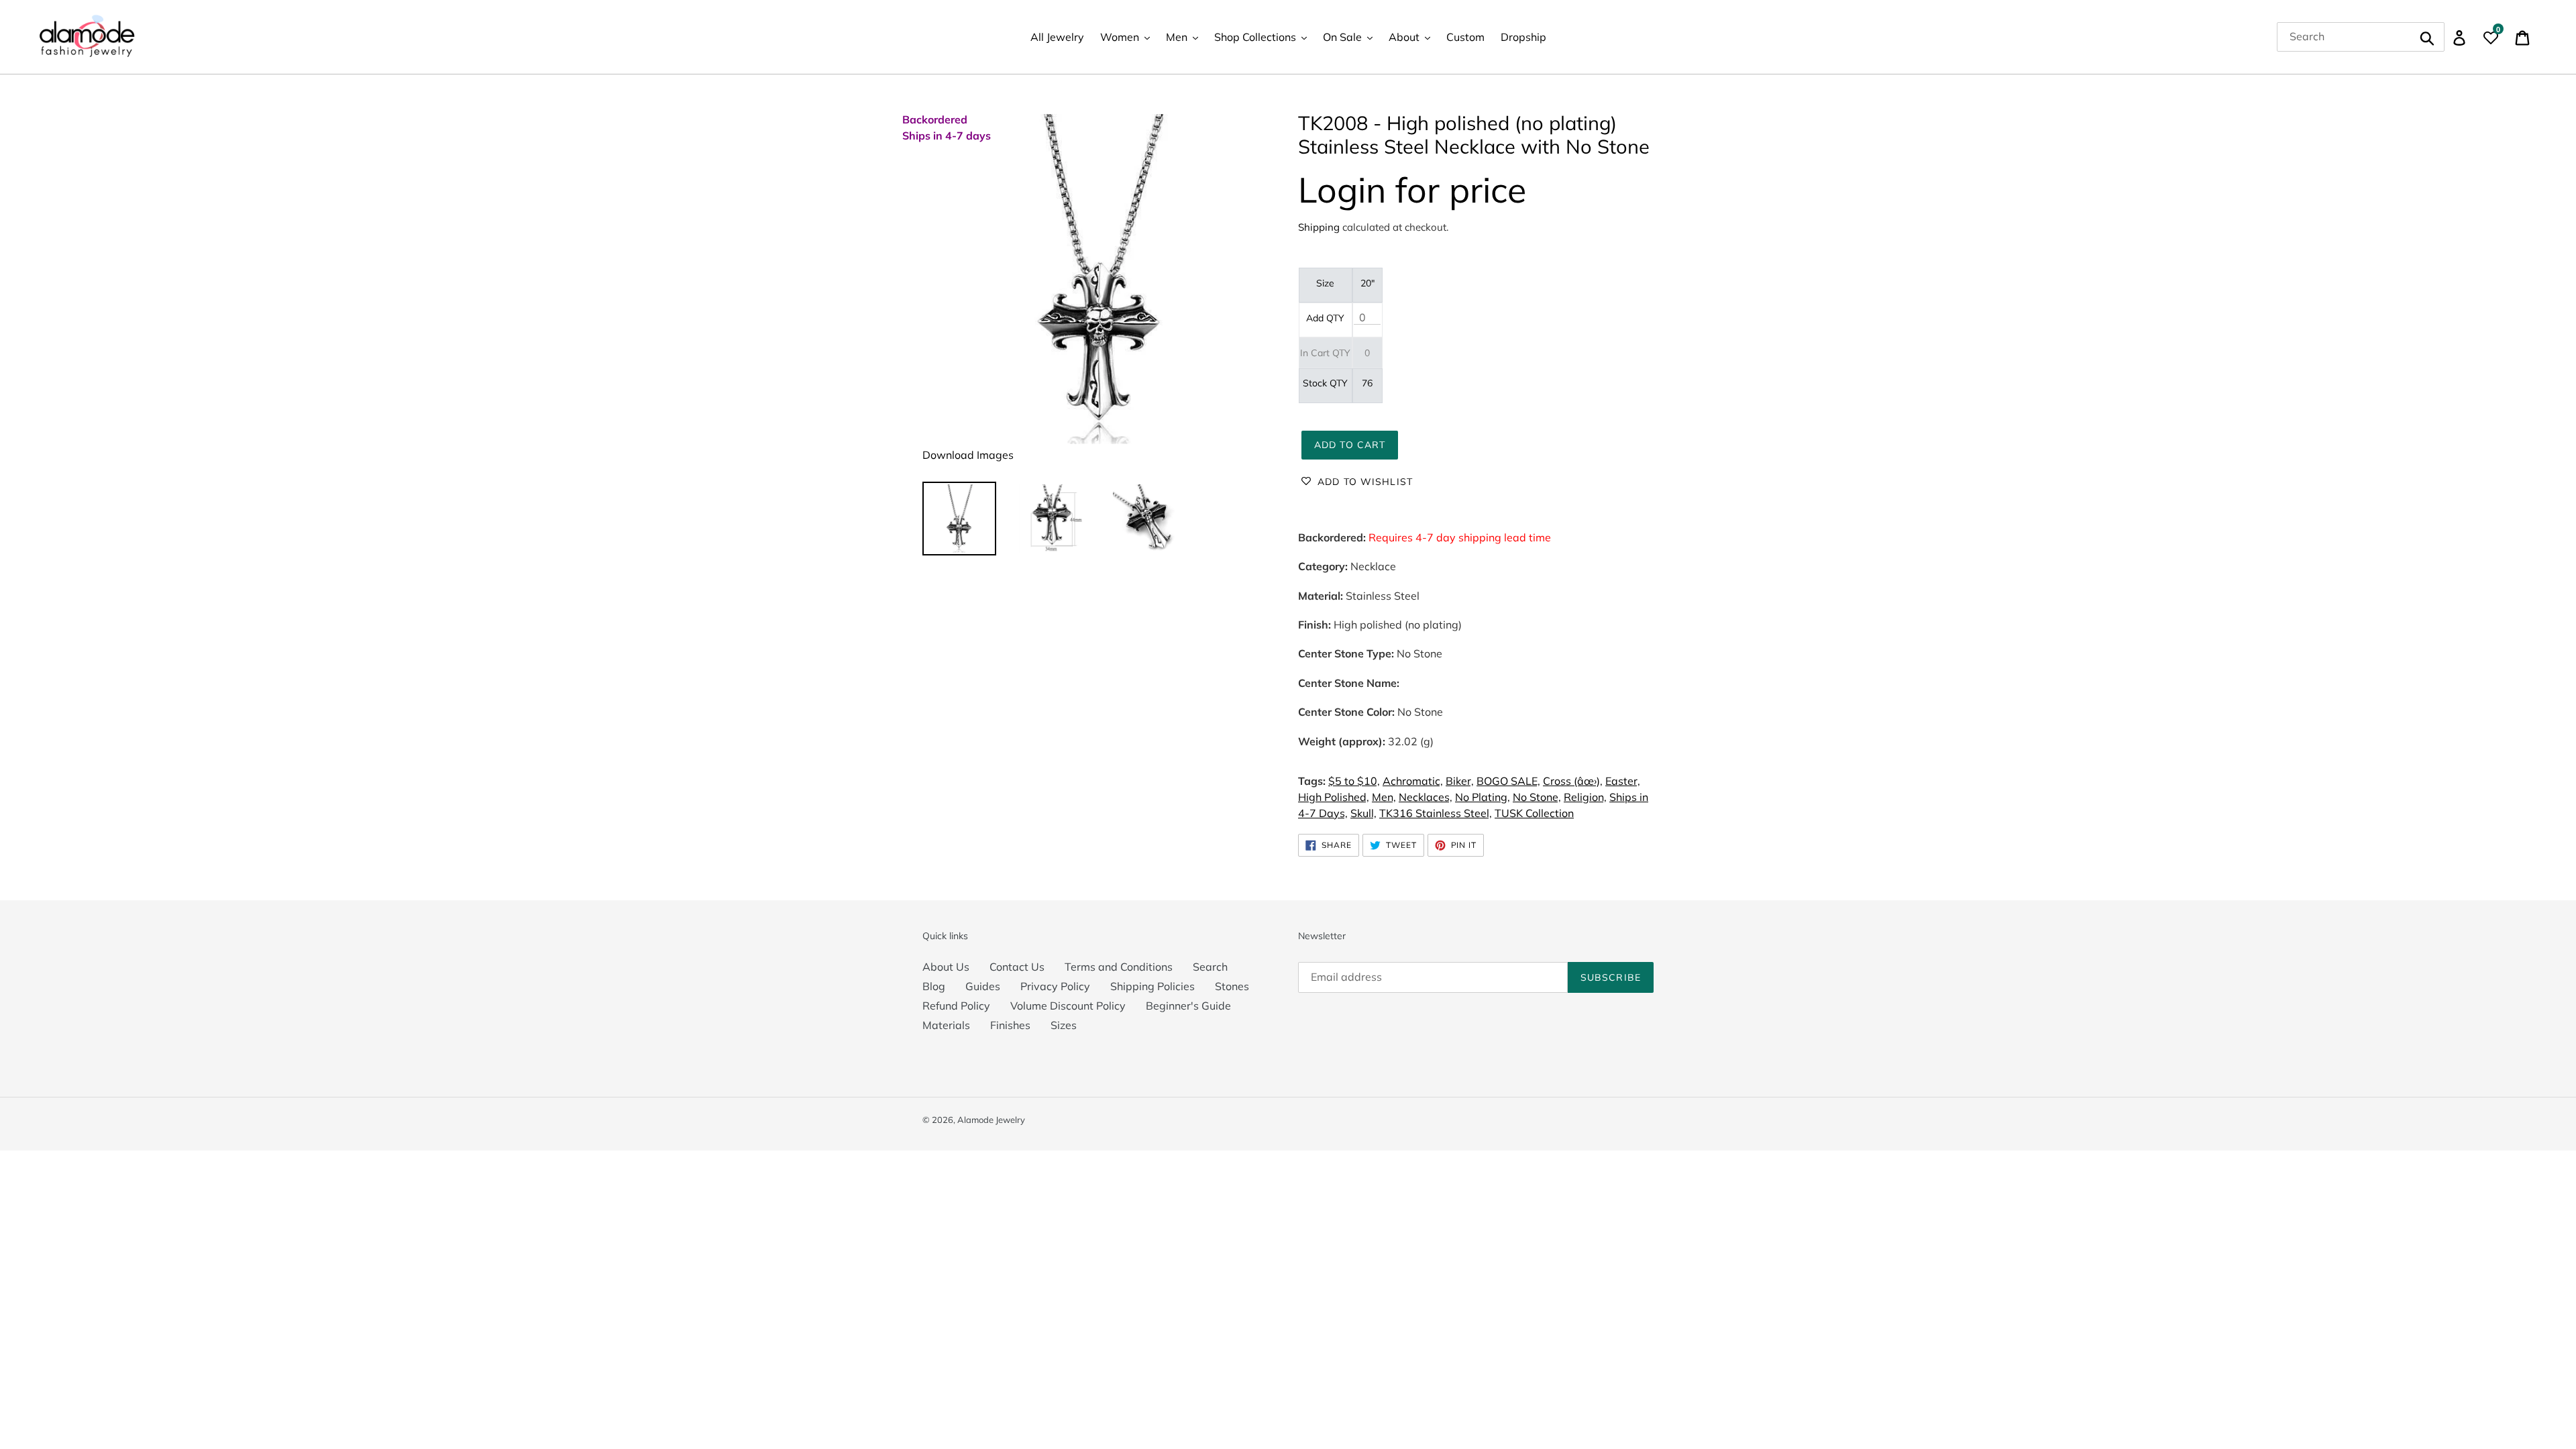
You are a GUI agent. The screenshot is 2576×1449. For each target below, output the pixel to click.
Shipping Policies (1152, 986)
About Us (946, 967)
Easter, (1623, 781)
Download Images (968, 455)
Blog (934, 986)
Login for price (1412, 190)
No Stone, (1537, 797)
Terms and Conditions (1119, 967)
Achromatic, (1413, 781)
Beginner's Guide (1188, 1006)
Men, (1384, 797)
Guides (983, 986)
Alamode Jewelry (991, 1120)
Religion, (1585, 797)
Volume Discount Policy (1068, 1006)
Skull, (1363, 813)
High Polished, (1334, 797)
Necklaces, (1426, 797)
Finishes (1010, 1025)
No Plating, (1483, 797)
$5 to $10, (1354, 781)
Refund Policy (956, 1006)
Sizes (1064, 1025)
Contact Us (1017, 967)
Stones (1232, 986)
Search (1210, 967)
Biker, (1460, 781)
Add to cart (1350, 445)
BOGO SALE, (1508, 781)
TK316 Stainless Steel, (1436, 813)
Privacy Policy (1055, 986)
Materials (946, 1025)
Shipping (1319, 227)
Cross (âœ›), (1573, 781)
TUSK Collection (1534, 813)
